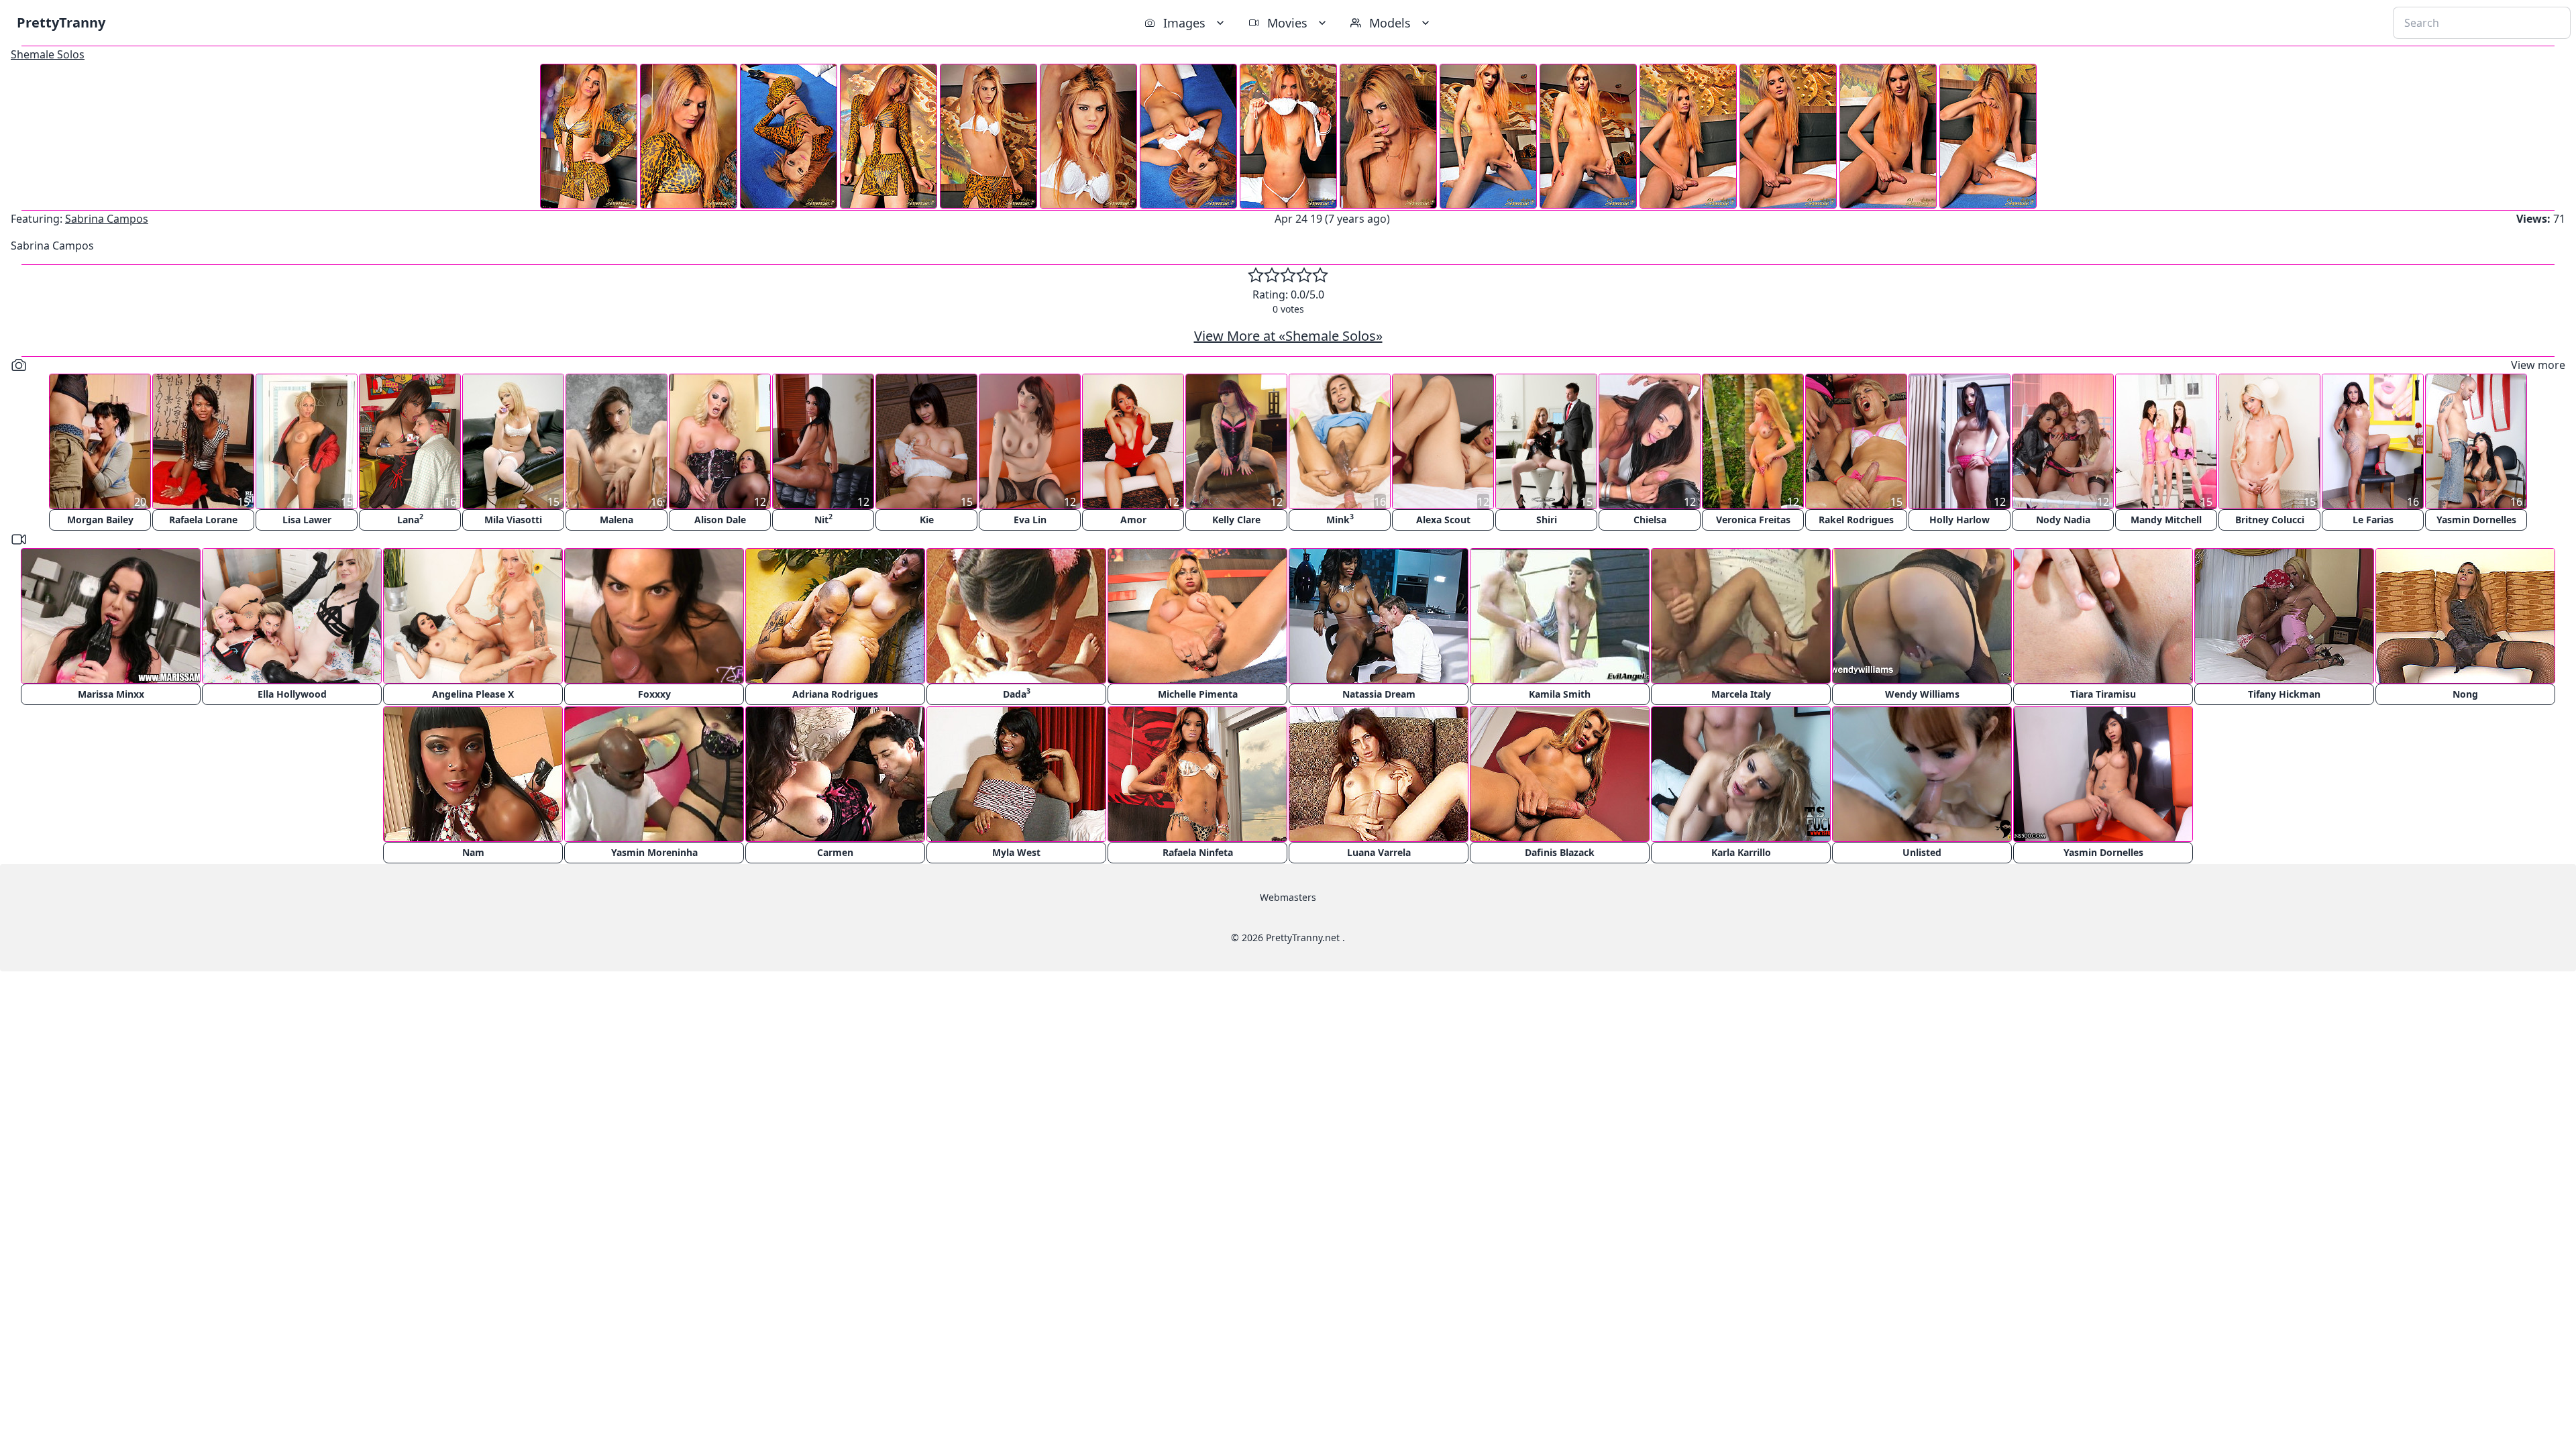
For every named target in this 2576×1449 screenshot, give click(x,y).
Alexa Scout (1443, 520)
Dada (1017, 693)
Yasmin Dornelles (2476, 520)
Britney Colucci (2270, 520)
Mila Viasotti (513, 520)
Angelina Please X (473, 694)
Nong (2465, 694)
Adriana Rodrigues (835, 694)
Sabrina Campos (107, 219)
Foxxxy (654, 694)
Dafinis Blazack (1560, 852)
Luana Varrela (1379, 852)
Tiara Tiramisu (2103, 694)
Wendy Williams (1922, 694)
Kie (927, 520)
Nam (473, 852)
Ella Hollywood (292, 694)
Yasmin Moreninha (654, 852)
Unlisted (1922, 852)
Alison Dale (720, 520)
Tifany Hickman (2284, 694)
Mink (1340, 519)
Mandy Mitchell (2166, 520)
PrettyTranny (61, 22)
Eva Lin (1030, 520)
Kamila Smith (1560, 694)
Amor (1133, 520)
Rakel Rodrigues (1856, 520)
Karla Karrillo (1741, 852)
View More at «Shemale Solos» (1288, 336)
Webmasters (1288, 897)
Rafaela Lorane (203, 520)
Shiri (1547, 520)
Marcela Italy (1741, 694)
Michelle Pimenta (1198, 694)
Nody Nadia (2063, 520)
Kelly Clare (1236, 520)
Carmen (835, 852)
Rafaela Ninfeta (1198, 852)
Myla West (1016, 852)
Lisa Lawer (307, 520)
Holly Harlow (1960, 520)
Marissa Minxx (111, 694)
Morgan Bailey (100, 520)
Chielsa (1650, 520)
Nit (823, 519)
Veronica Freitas (1753, 520)
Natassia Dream (1379, 694)
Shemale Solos (48, 54)
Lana (410, 519)
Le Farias (2373, 520)
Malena (616, 520)
